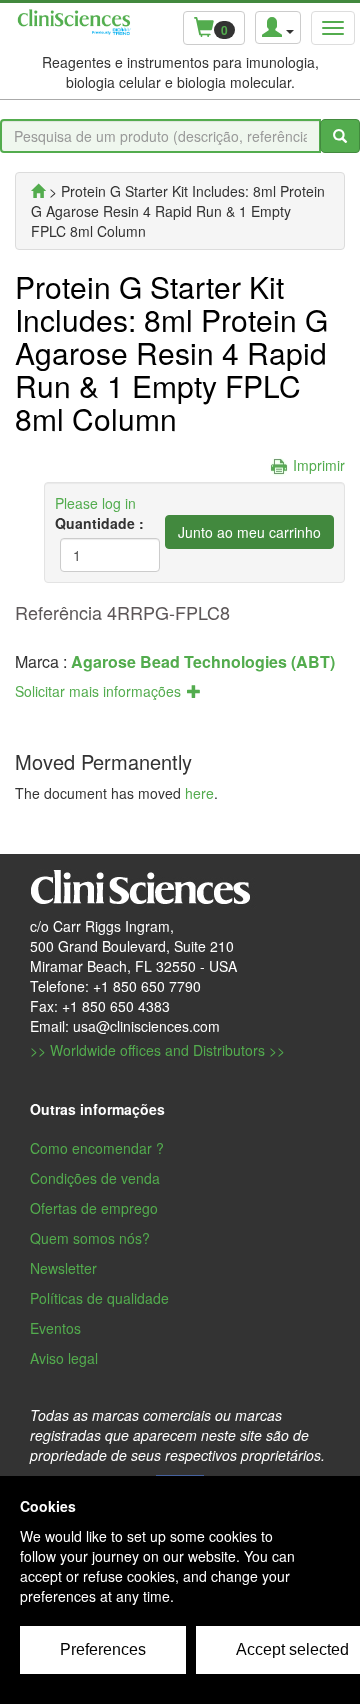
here (199, 793)
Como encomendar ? (97, 1148)
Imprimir (319, 465)
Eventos (55, 1328)
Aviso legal (64, 1358)
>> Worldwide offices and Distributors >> (157, 1050)
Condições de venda (95, 1178)
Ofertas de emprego (94, 1208)
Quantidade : (97, 523)
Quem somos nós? (90, 1238)
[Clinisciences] (38, 191)
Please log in (95, 503)
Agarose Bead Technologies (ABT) (203, 661)
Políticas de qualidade (99, 1298)
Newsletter (63, 1268)
